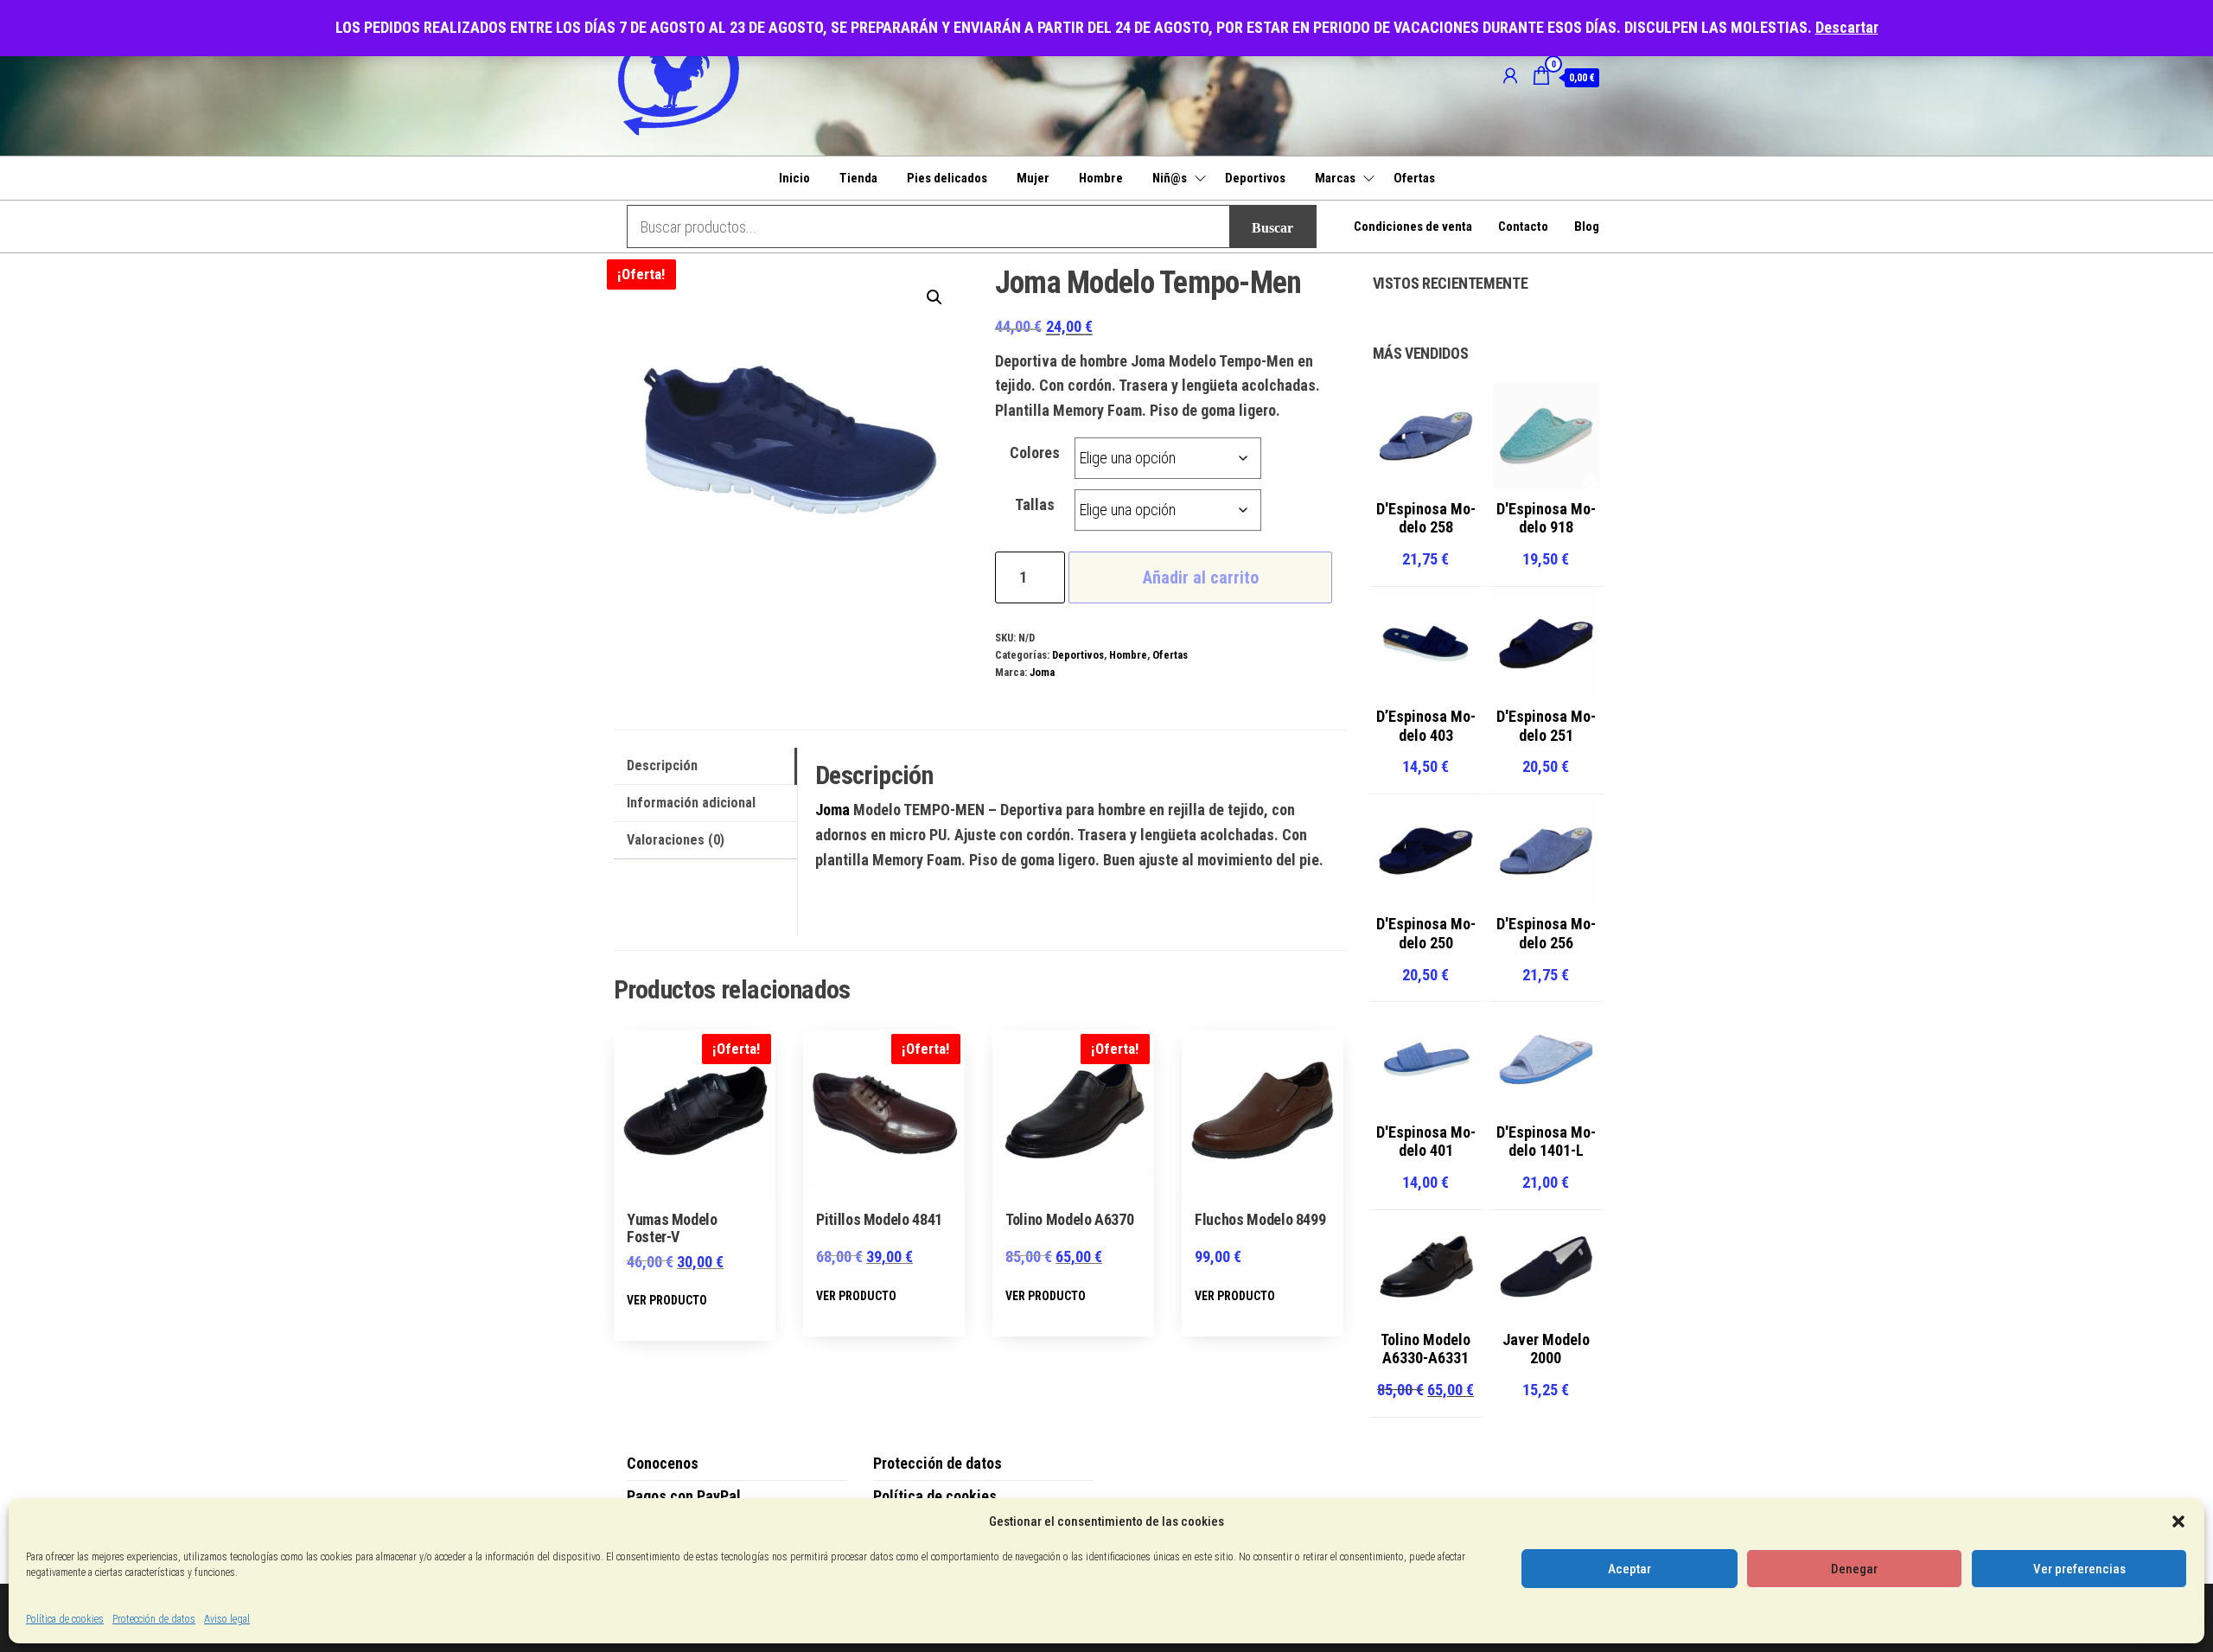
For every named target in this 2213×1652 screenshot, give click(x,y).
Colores (1035, 453)
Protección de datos (154, 1619)
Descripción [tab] (662, 765)
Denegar (1854, 1569)
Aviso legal (227, 1619)
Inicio (794, 178)
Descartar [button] (1847, 27)
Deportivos (1255, 178)
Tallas (1035, 504)
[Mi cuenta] (1510, 76)
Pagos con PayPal (684, 1496)
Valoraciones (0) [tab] (676, 840)
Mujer (1033, 178)
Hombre (1101, 178)
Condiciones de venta (1413, 226)
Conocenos (663, 1463)
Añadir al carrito (1201, 577)
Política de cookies (65, 1619)
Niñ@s (1170, 178)
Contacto (1523, 226)
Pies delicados (947, 178)
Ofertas (1414, 178)
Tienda (858, 178)
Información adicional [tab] (691, 803)
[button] (2178, 1521)
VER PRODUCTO (667, 1300)
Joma (1042, 672)
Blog (1587, 226)
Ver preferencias (2079, 1569)
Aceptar (1629, 1569)
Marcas (1335, 178)
